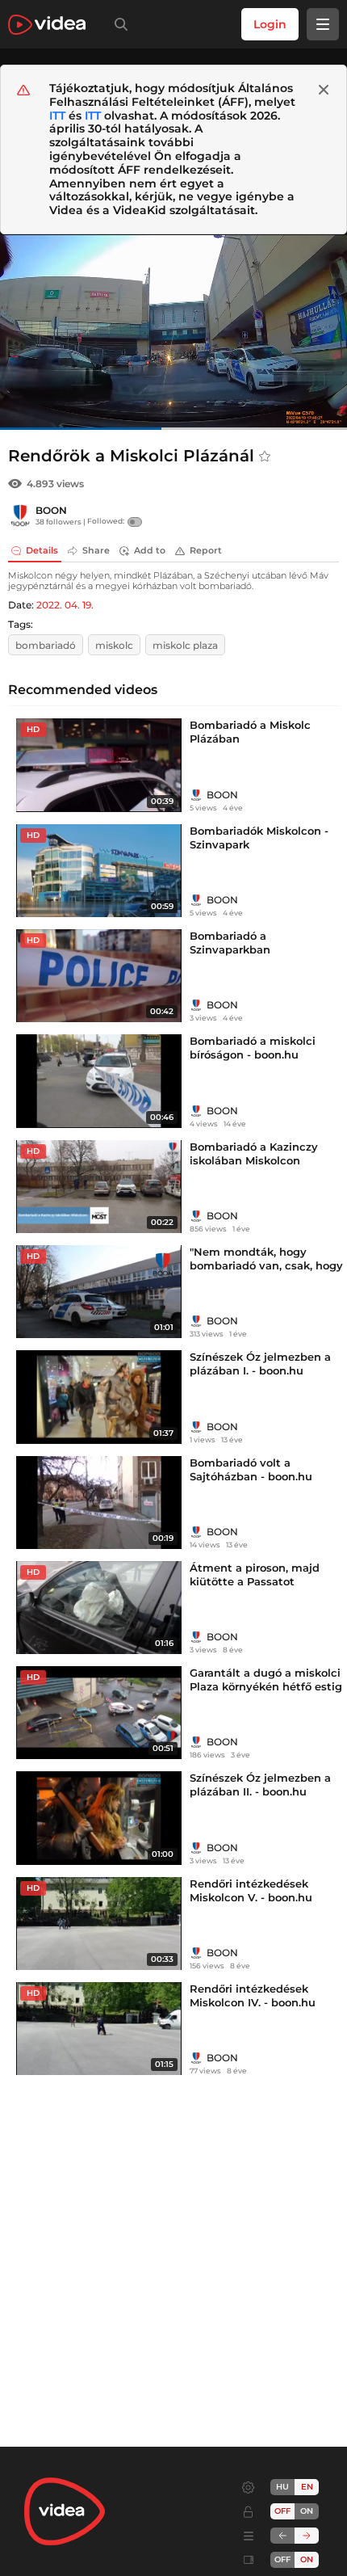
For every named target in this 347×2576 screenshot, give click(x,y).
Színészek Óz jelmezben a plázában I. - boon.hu (260, 1364)
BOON (51, 510)
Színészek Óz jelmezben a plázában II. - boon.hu (260, 1785)
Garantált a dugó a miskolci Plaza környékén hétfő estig (266, 1679)
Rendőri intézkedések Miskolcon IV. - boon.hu (253, 1995)
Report (206, 550)
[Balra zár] (282, 2536)
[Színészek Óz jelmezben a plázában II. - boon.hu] (99, 1818)
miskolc (114, 645)
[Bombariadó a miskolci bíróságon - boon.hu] (99, 1081)
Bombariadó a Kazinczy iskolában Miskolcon (254, 1153)
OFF (282, 2559)
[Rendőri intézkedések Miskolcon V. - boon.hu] (99, 1924)
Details (42, 550)
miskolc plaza (185, 645)
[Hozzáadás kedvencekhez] (265, 457)
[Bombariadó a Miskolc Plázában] (99, 765)
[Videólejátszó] (173, 332)
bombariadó (46, 645)
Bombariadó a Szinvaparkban (230, 943)
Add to (150, 550)
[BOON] (20, 516)
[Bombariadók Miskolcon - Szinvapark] (99, 871)
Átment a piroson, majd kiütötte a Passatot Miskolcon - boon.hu (255, 1581)
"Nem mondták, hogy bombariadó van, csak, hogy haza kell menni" (266, 1265)
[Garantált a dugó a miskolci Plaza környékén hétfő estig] (99, 1713)
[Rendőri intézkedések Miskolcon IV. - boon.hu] (99, 2029)
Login (270, 24)
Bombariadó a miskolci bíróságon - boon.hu (253, 1048)
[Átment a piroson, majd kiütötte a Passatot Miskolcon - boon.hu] (99, 1608)
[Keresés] (118, 24)
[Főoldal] (47, 25)
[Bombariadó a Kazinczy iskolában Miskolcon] (99, 1187)
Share (96, 550)
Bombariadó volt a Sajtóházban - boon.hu (251, 1469)
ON (307, 2511)
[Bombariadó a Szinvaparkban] (99, 976)
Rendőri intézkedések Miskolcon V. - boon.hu (251, 1890)
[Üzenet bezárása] (324, 90)
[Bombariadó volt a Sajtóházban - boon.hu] (99, 1503)
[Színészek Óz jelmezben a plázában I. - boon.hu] (99, 1397)
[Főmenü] (323, 24)
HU (282, 2487)
